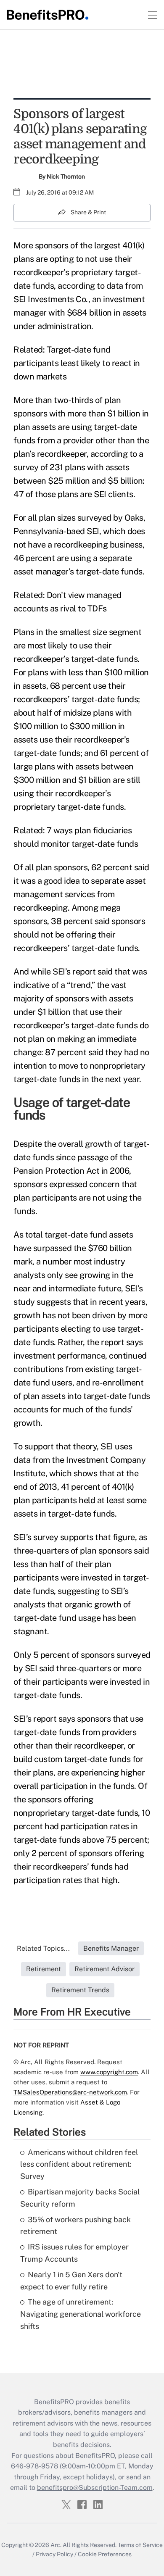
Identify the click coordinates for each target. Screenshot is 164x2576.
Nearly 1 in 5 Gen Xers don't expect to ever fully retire (71, 2281)
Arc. (56, 2545)
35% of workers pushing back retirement (75, 2226)
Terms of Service (140, 2545)
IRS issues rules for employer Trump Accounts (74, 2253)
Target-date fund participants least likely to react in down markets (77, 363)
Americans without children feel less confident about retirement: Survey (79, 2164)
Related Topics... (43, 1948)
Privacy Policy (54, 2554)
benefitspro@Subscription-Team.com (95, 2488)
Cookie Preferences (105, 2554)
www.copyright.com (109, 2072)
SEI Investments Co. (51, 299)
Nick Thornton (66, 176)
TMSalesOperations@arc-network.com (70, 2092)
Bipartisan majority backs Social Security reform (80, 2198)
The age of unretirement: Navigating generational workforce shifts (81, 2314)
